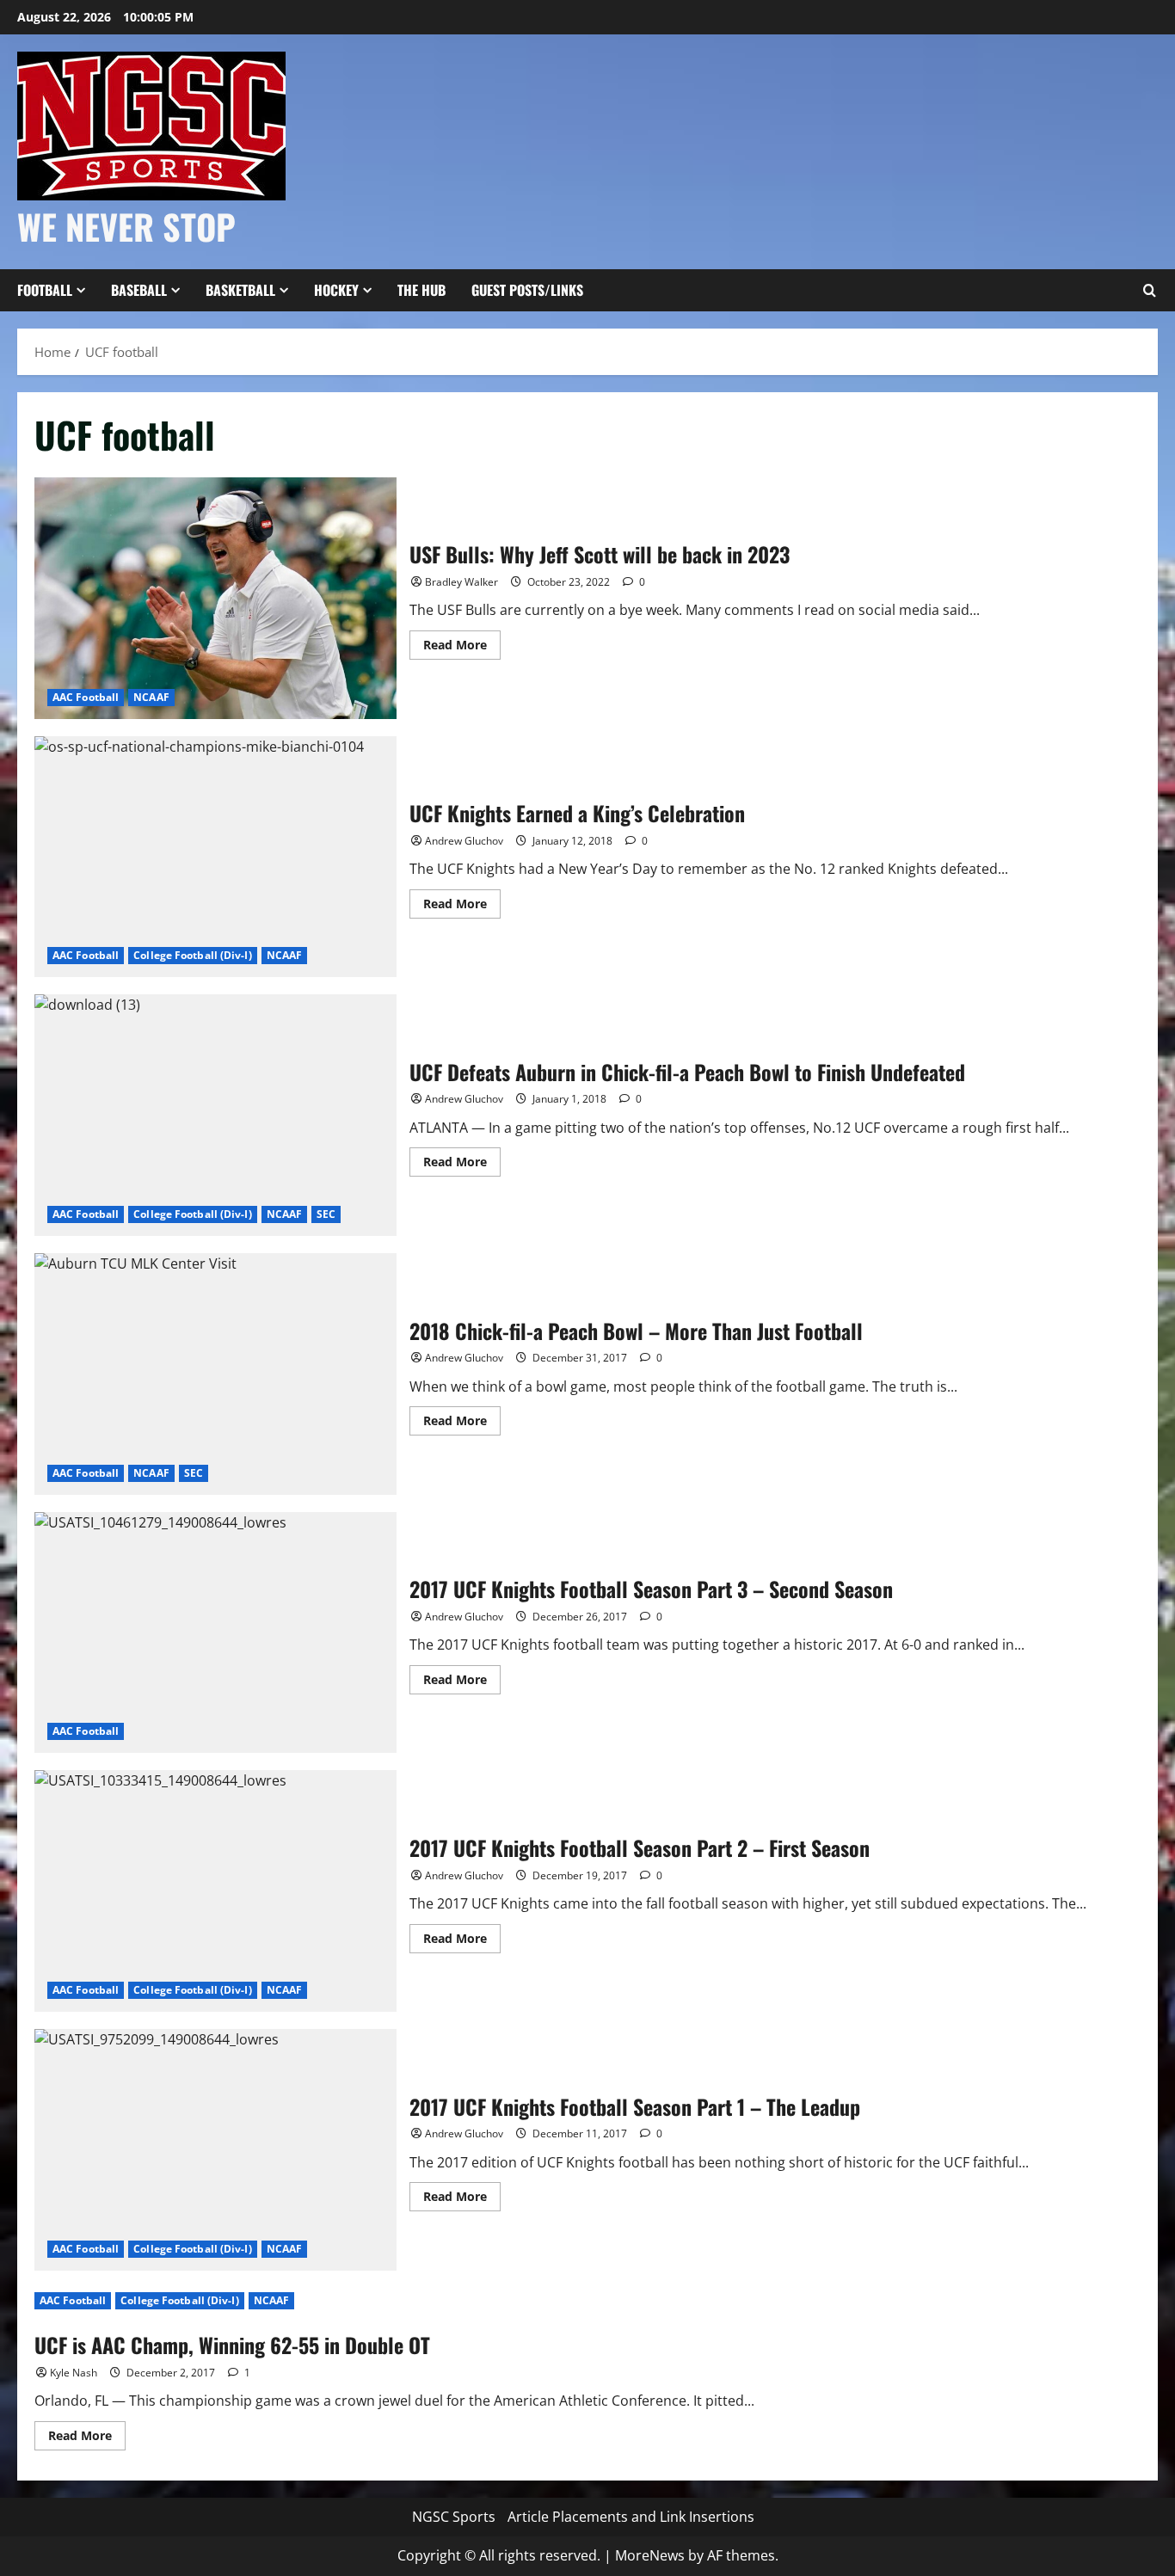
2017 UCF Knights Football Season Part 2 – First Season (215, 1891)
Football (45, 290)
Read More (462, 648)
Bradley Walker (461, 582)
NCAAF (151, 697)
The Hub (421, 290)
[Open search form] (1149, 291)
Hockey (336, 290)
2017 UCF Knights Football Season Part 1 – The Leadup (215, 2150)
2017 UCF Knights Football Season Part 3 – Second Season (215, 1633)
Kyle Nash (74, 2373)
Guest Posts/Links (527, 290)
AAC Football (86, 697)
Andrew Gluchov (464, 841)
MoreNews (650, 2555)
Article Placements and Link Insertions (631, 2517)
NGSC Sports (454, 2517)
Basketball (240, 290)
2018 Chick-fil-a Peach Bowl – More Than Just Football (215, 1374)
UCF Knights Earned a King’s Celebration (215, 857)
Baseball (139, 290)
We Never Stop (126, 226)
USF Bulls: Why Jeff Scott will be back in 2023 (215, 598)
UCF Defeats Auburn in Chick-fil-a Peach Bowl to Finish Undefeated (215, 1115)
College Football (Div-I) (192, 955)
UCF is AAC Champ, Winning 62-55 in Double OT (232, 2345)
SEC (326, 1214)
